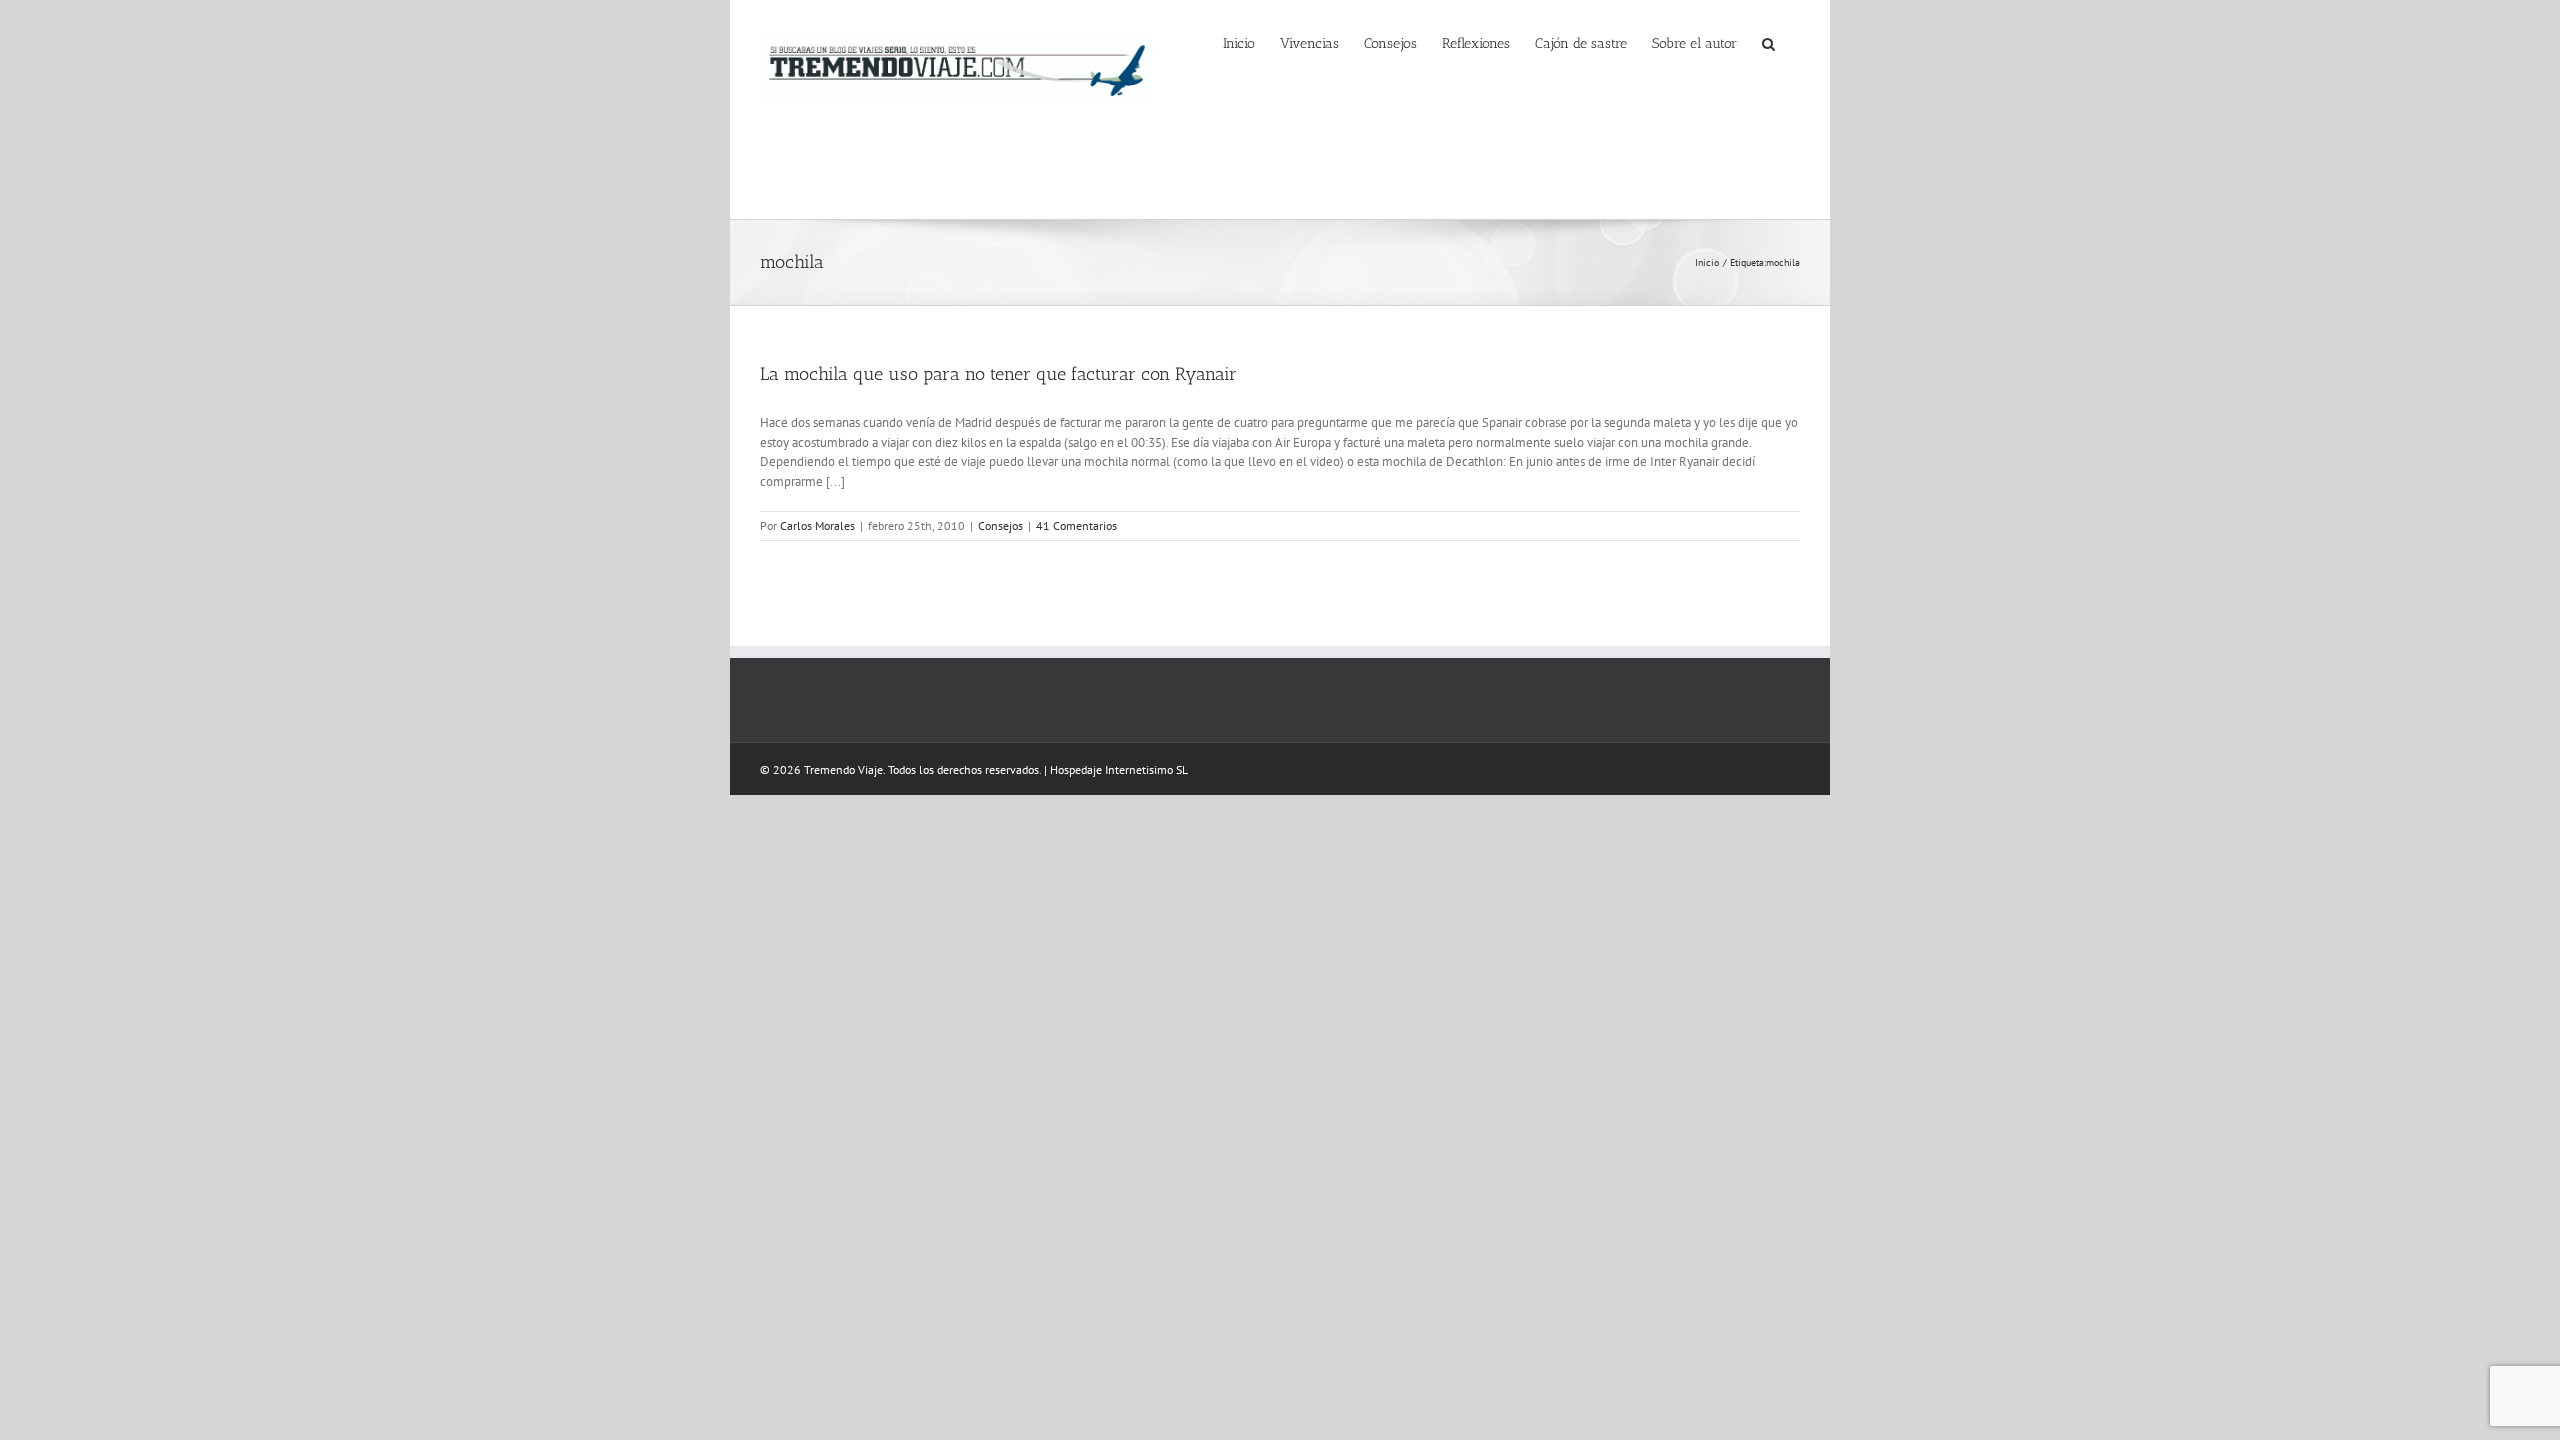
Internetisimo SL (1146, 769)
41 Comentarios (1076, 525)
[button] (1768, 42)
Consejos (1000, 525)
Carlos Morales (817, 525)
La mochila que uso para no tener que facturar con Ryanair (998, 374)
